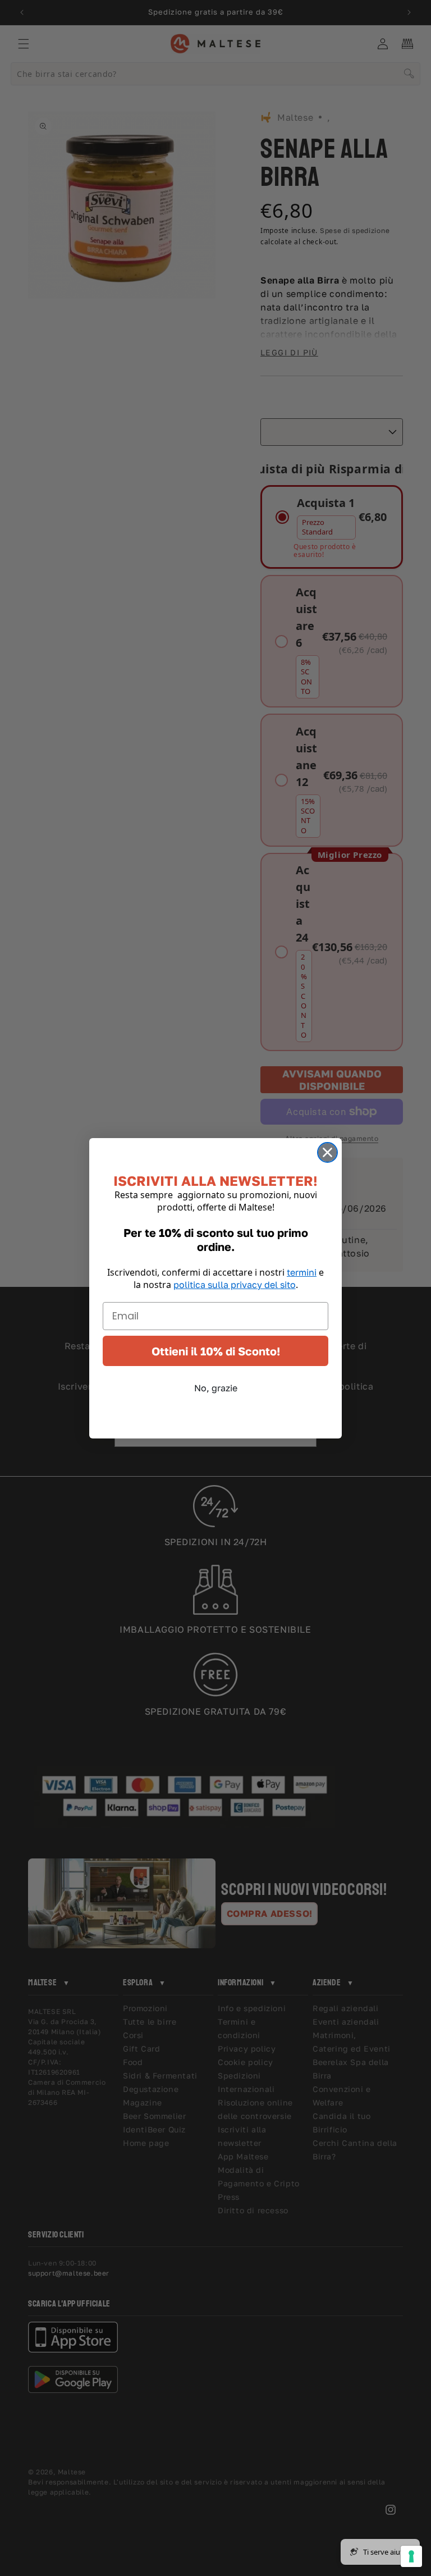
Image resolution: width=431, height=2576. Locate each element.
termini (302, 1272)
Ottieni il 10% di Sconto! (216, 1351)
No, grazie (216, 1388)
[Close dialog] (327, 1152)
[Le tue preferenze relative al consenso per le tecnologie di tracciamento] (411, 2556)
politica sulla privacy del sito (235, 1285)
